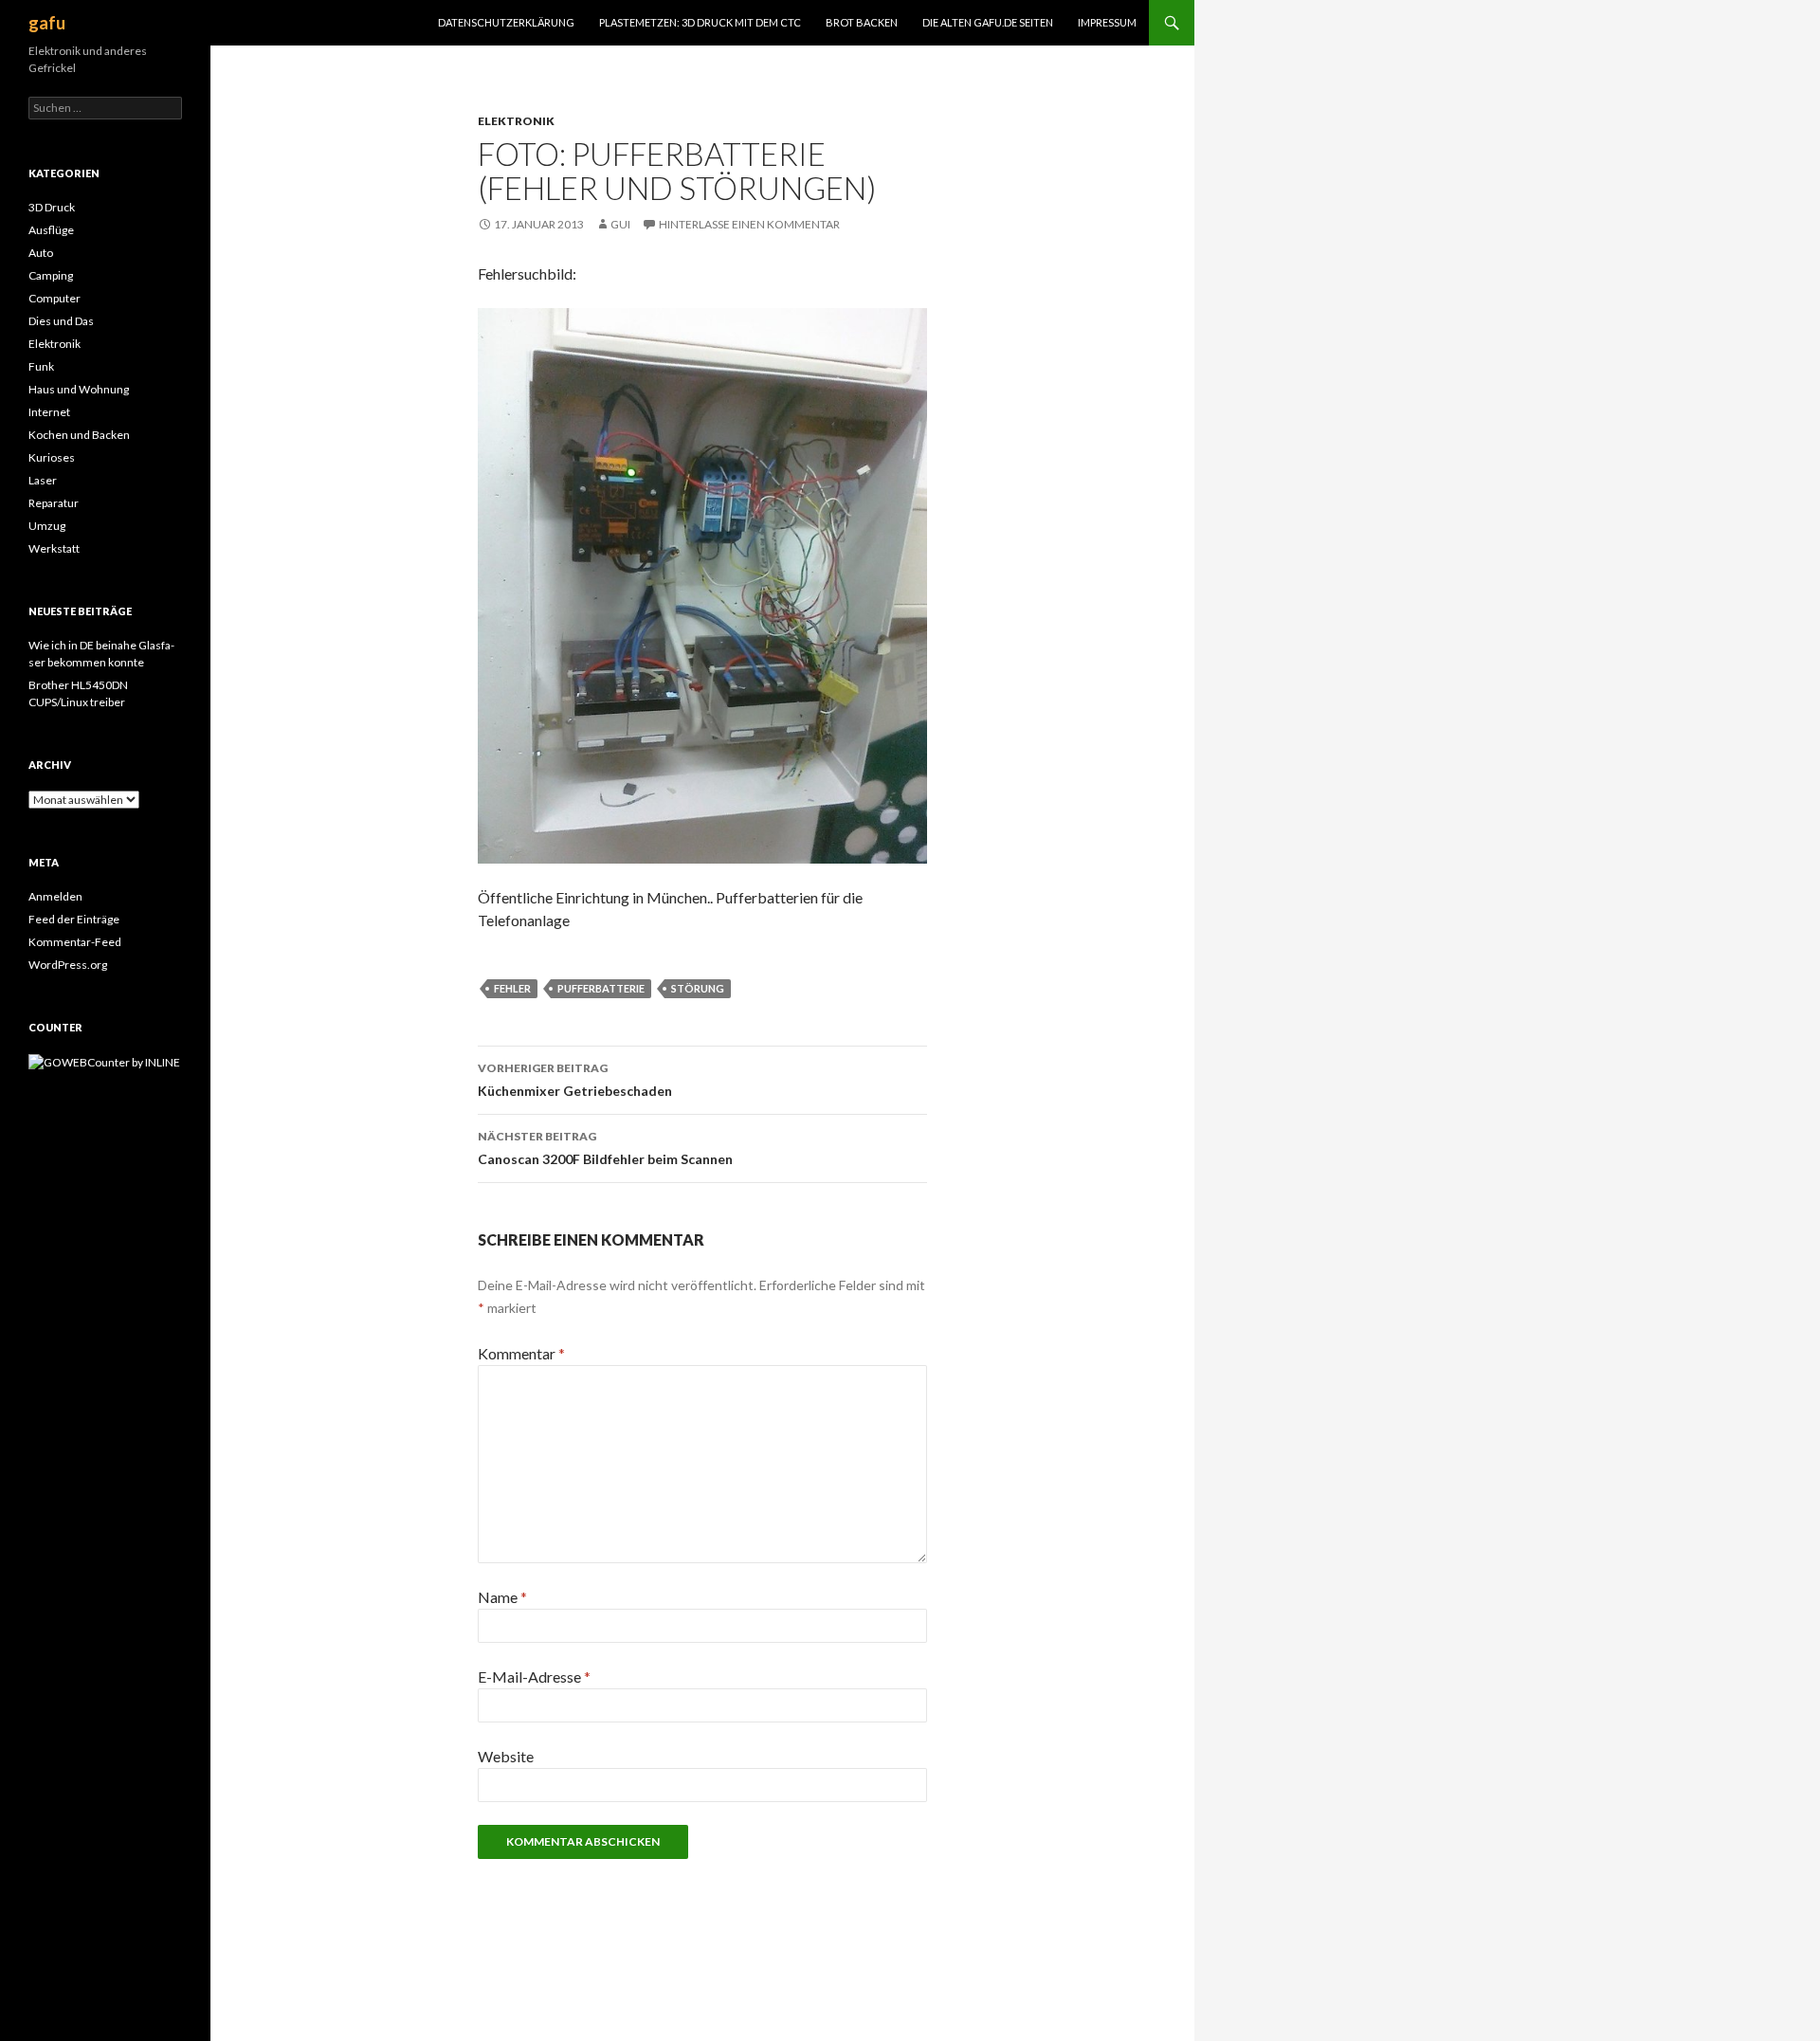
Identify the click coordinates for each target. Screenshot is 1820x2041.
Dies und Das (61, 321)
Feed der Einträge (74, 919)
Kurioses (52, 457)
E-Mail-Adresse (534, 1677)
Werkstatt (54, 548)
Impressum (1107, 22)
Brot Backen (862, 22)
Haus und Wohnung (79, 389)
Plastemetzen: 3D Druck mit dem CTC (700, 22)
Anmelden (55, 896)
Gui (620, 224)
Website (506, 1756)
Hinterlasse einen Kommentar (749, 224)
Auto (41, 253)
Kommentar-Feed (75, 942)
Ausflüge (51, 230)
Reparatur (54, 503)
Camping (51, 275)
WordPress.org (68, 965)
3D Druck (52, 207)
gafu (47, 23)
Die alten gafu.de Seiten (988, 22)
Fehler (512, 988)
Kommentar (521, 1353)
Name (502, 1597)
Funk (41, 366)
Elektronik (516, 121)
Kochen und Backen (79, 435)
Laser (43, 480)
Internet (49, 412)
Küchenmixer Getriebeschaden (575, 1080)
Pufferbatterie (601, 988)
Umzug (47, 526)
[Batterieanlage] (702, 583)
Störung (698, 988)
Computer (55, 298)
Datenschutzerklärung (506, 22)
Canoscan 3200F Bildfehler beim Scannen (605, 1148)
